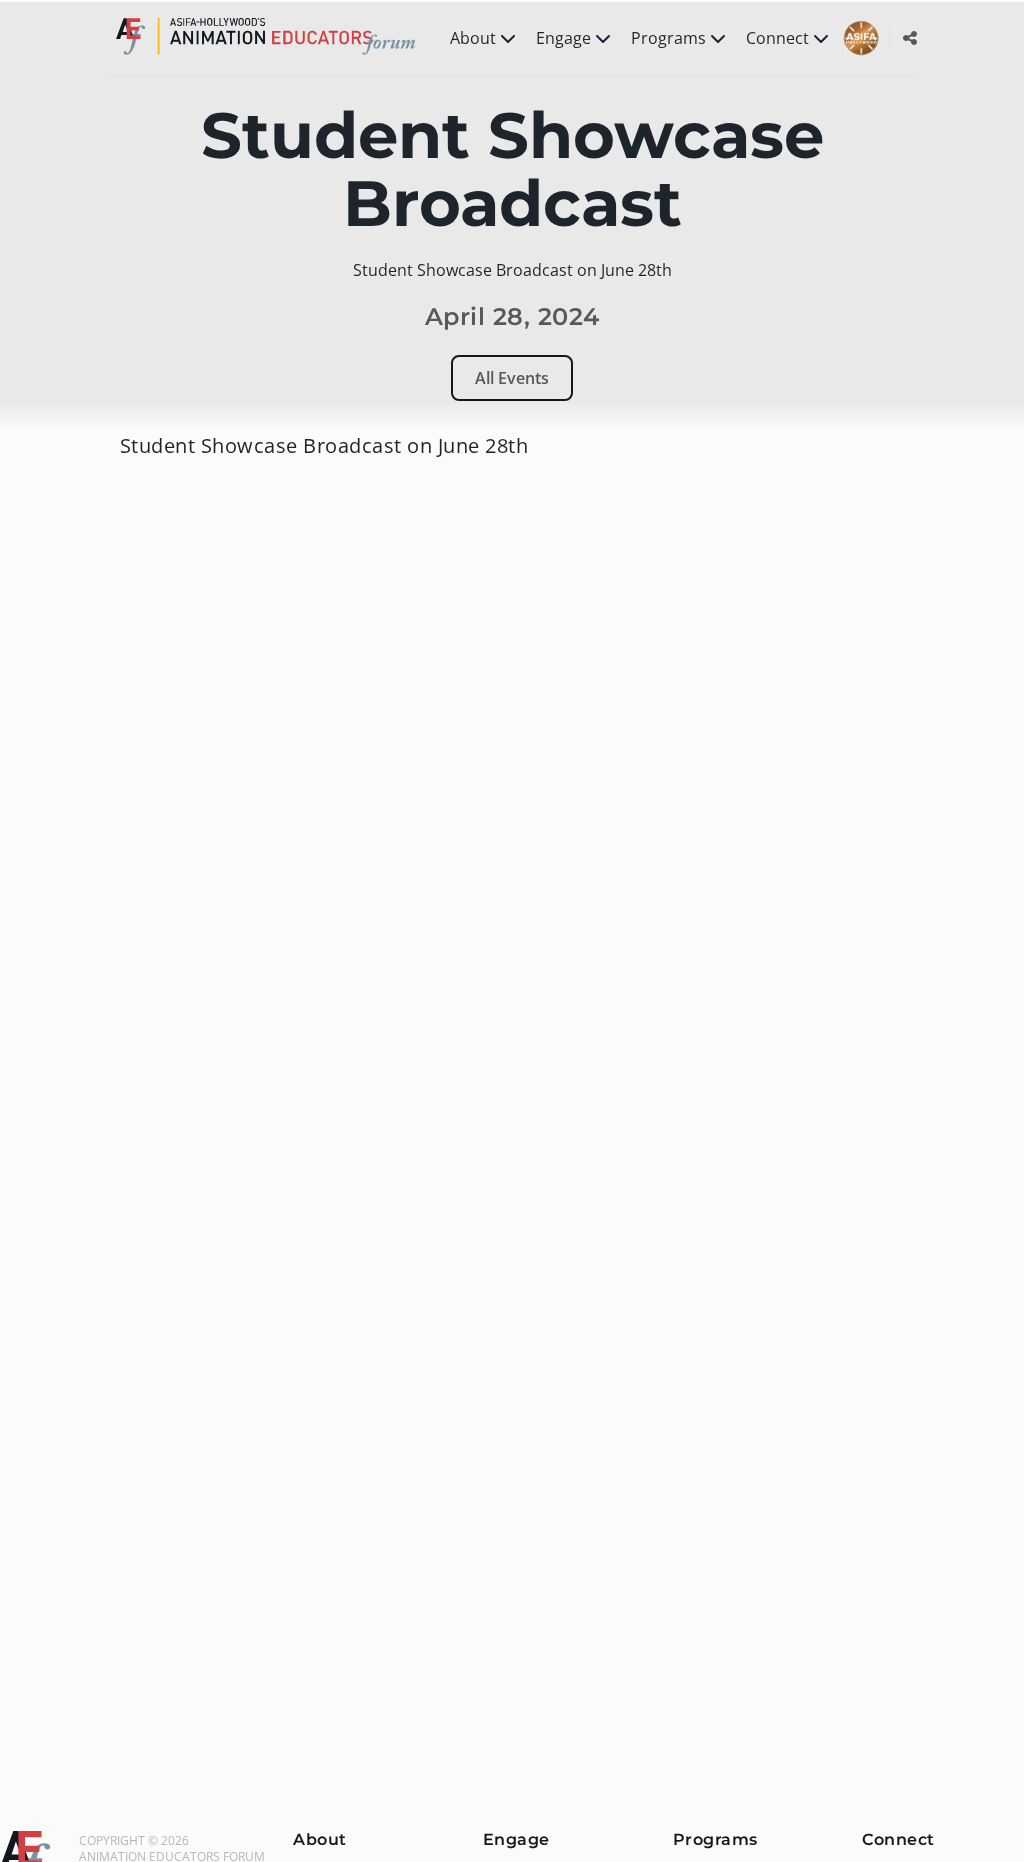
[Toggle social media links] (910, 38)
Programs (668, 38)
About (473, 38)
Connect (777, 38)
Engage (563, 38)
